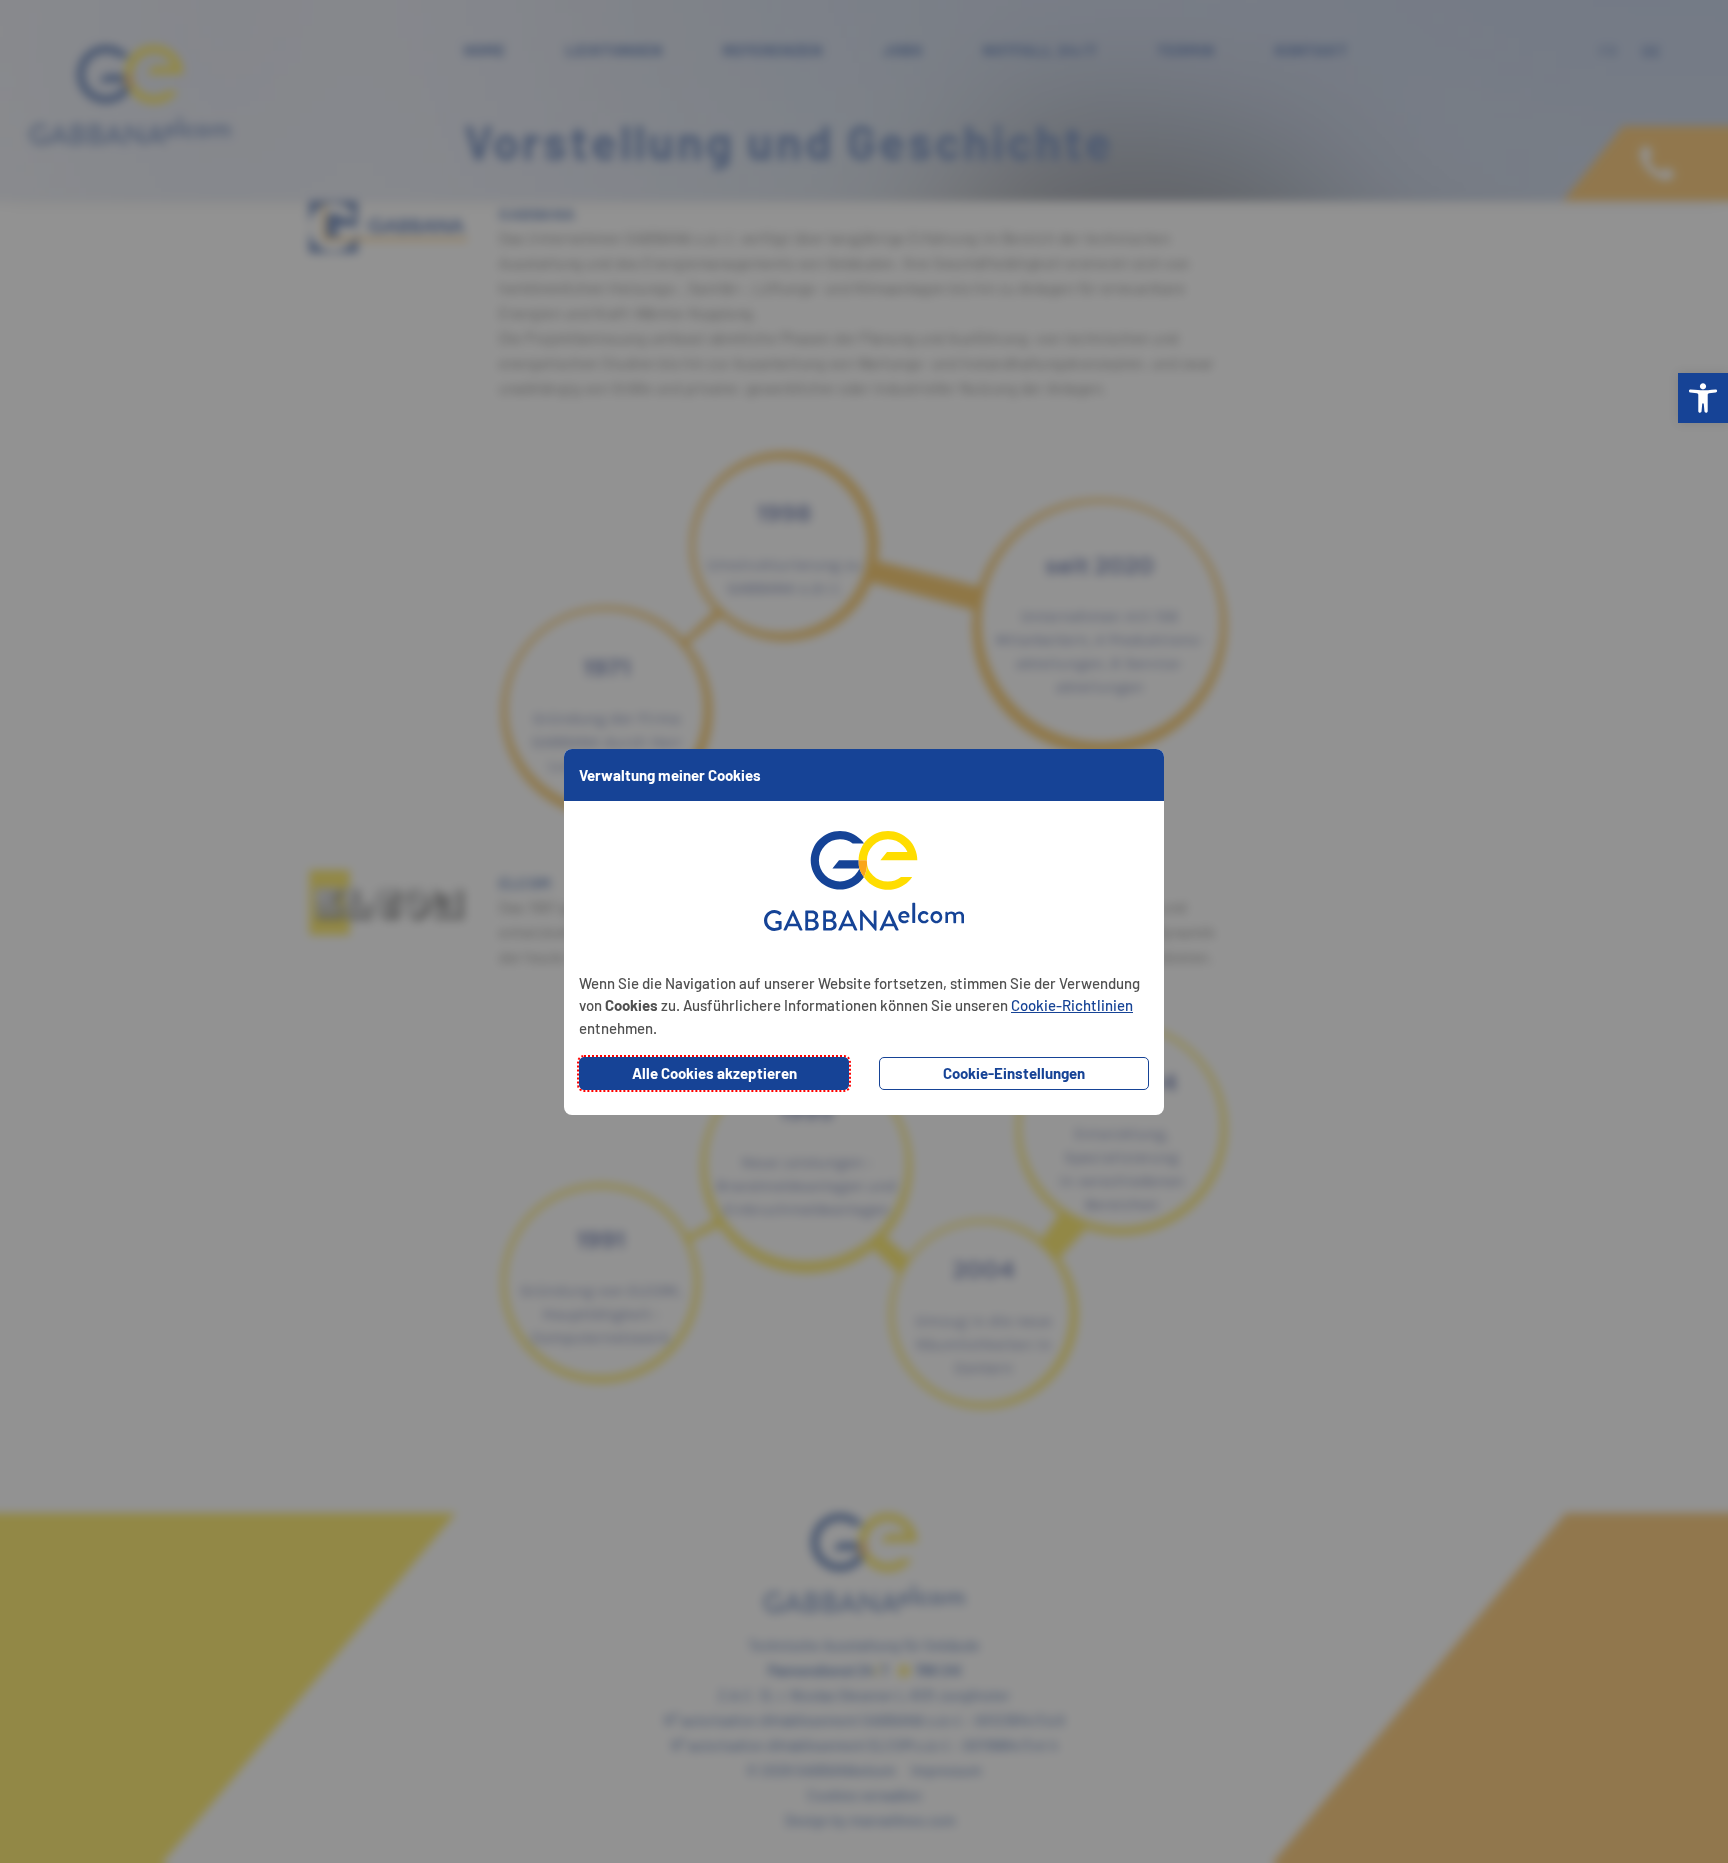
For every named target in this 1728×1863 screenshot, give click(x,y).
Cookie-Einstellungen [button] (1014, 1073)
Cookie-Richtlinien (1072, 1005)
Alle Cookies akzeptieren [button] (714, 1073)
